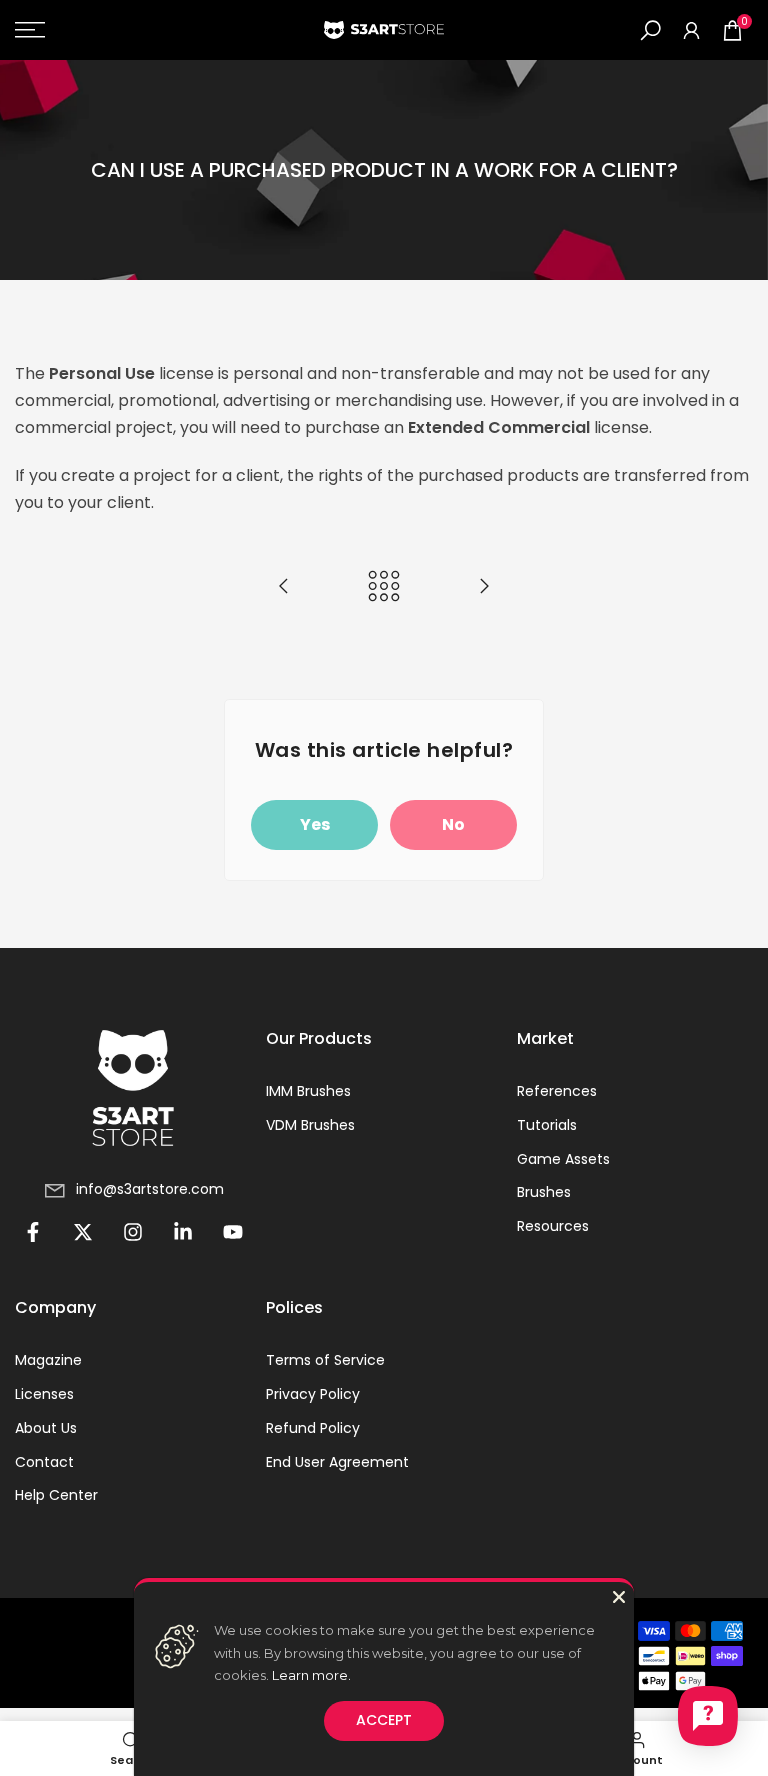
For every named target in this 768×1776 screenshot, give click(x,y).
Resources (553, 1226)
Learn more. (311, 1675)
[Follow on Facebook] (33, 1232)
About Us (46, 1428)
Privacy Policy (313, 1394)
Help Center (56, 1495)
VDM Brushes (310, 1125)
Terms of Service (325, 1360)
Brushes (544, 1192)
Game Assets (563, 1159)
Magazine (48, 1360)
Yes (315, 824)
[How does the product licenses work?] (284, 587)
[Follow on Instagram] (133, 1232)
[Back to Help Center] (384, 587)
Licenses (44, 1394)
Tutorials (547, 1125)
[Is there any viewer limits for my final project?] (484, 587)
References (557, 1091)
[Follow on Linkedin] (183, 1232)
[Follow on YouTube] (233, 1232)
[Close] (619, 1597)
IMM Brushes (308, 1091)
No (453, 824)
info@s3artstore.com (150, 1189)
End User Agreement (337, 1462)
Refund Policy (313, 1428)
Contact (44, 1462)
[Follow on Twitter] (83, 1232)
